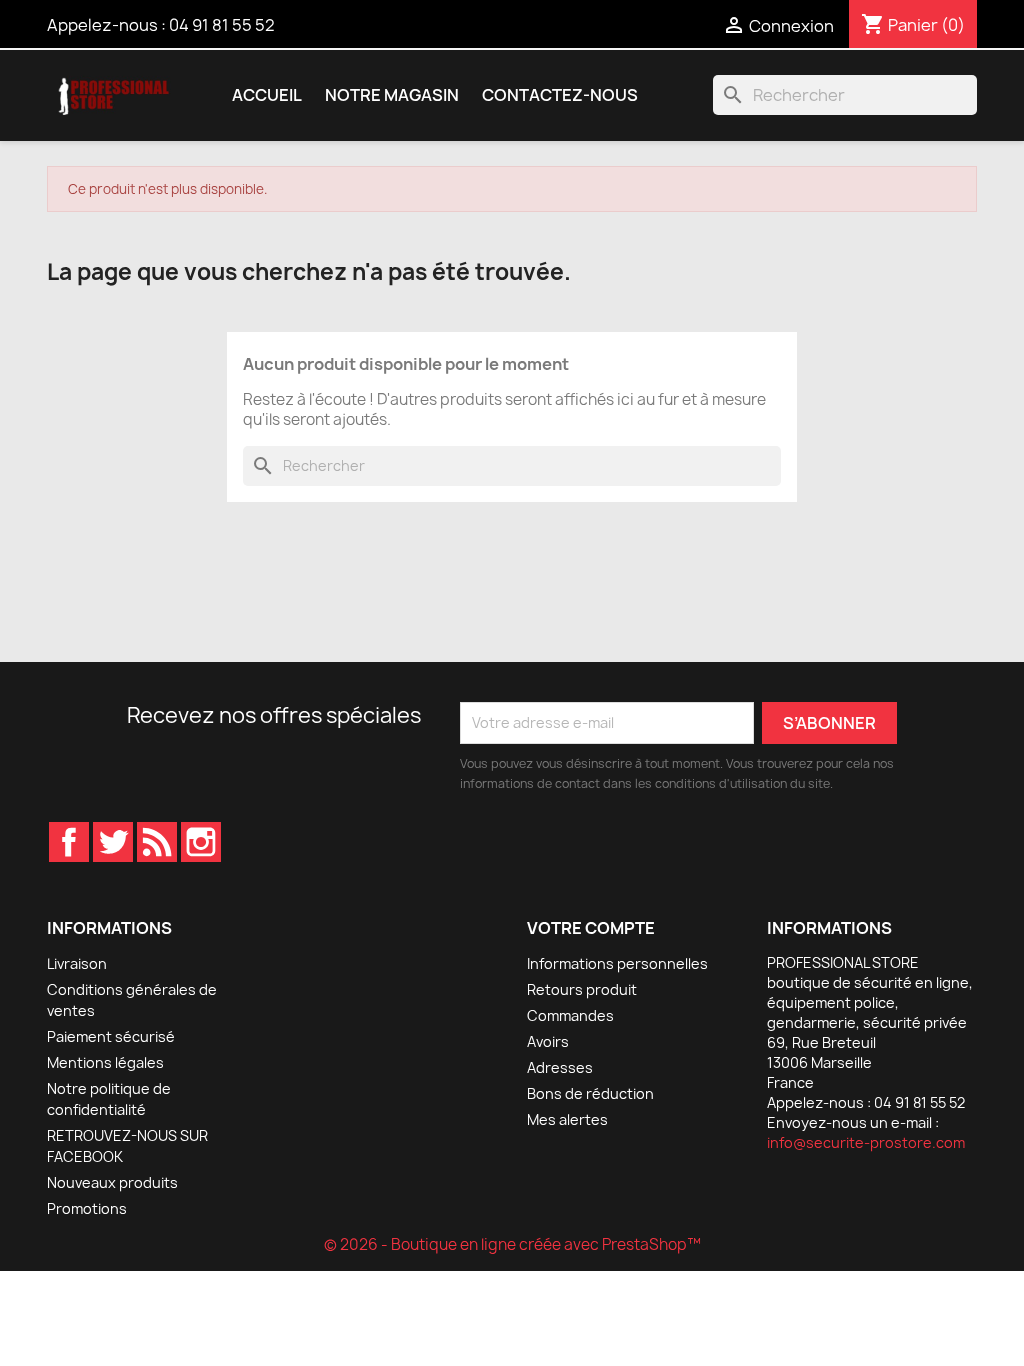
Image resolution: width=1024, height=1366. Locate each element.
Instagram (201, 842)
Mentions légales (105, 1062)
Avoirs (548, 1041)
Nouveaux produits (112, 1182)
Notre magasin (392, 95)
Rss (157, 842)
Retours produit (582, 989)
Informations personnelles (617, 963)
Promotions (87, 1208)
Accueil (267, 95)
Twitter (113, 842)
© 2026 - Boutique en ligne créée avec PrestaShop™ (512, 1244)
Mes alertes (567, 1119)
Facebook (69, 842)
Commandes (570, 1015)
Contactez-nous (560, 95)
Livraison (77, 963)
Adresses (560, 1067)
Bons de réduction (590, 1093)
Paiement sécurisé (111, 1036)
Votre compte (591, 928)
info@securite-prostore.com (866, 1142)
